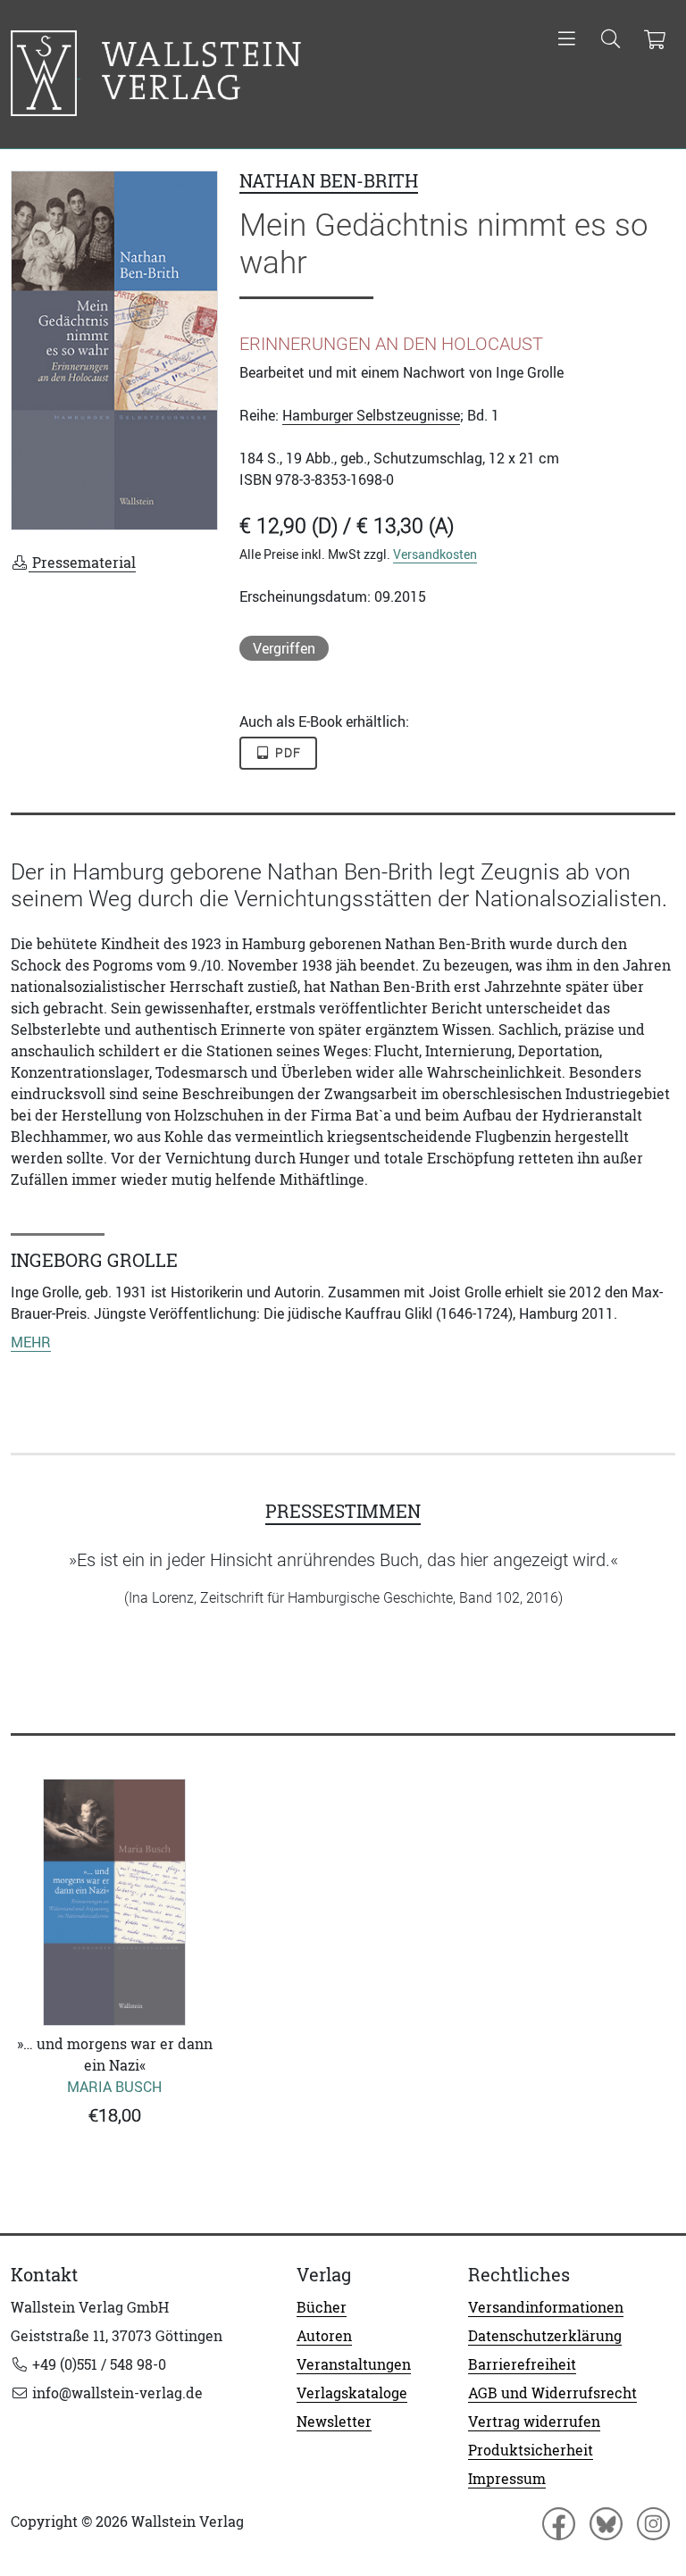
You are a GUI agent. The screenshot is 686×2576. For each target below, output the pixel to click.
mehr (31, 1342)
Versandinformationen (546, 2307)
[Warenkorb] (654, 40)
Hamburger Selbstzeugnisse (371, 415)
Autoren (324, 2336)
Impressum (507, 2479)
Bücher (322, 2307)
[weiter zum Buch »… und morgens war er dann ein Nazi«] (114, 1902)
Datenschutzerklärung (545, 2336)
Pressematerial (82, 563)
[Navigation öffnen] (567, 40)
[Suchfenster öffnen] (611, 40)
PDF (287, 753)
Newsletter (334, 2422)
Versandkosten (435, 554)
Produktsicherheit (531, 2450)
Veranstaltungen (354, 2364)
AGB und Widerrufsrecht (552, 2393)
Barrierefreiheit (522, 2364)
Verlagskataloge (352, 2393)
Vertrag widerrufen (534, 2422)
